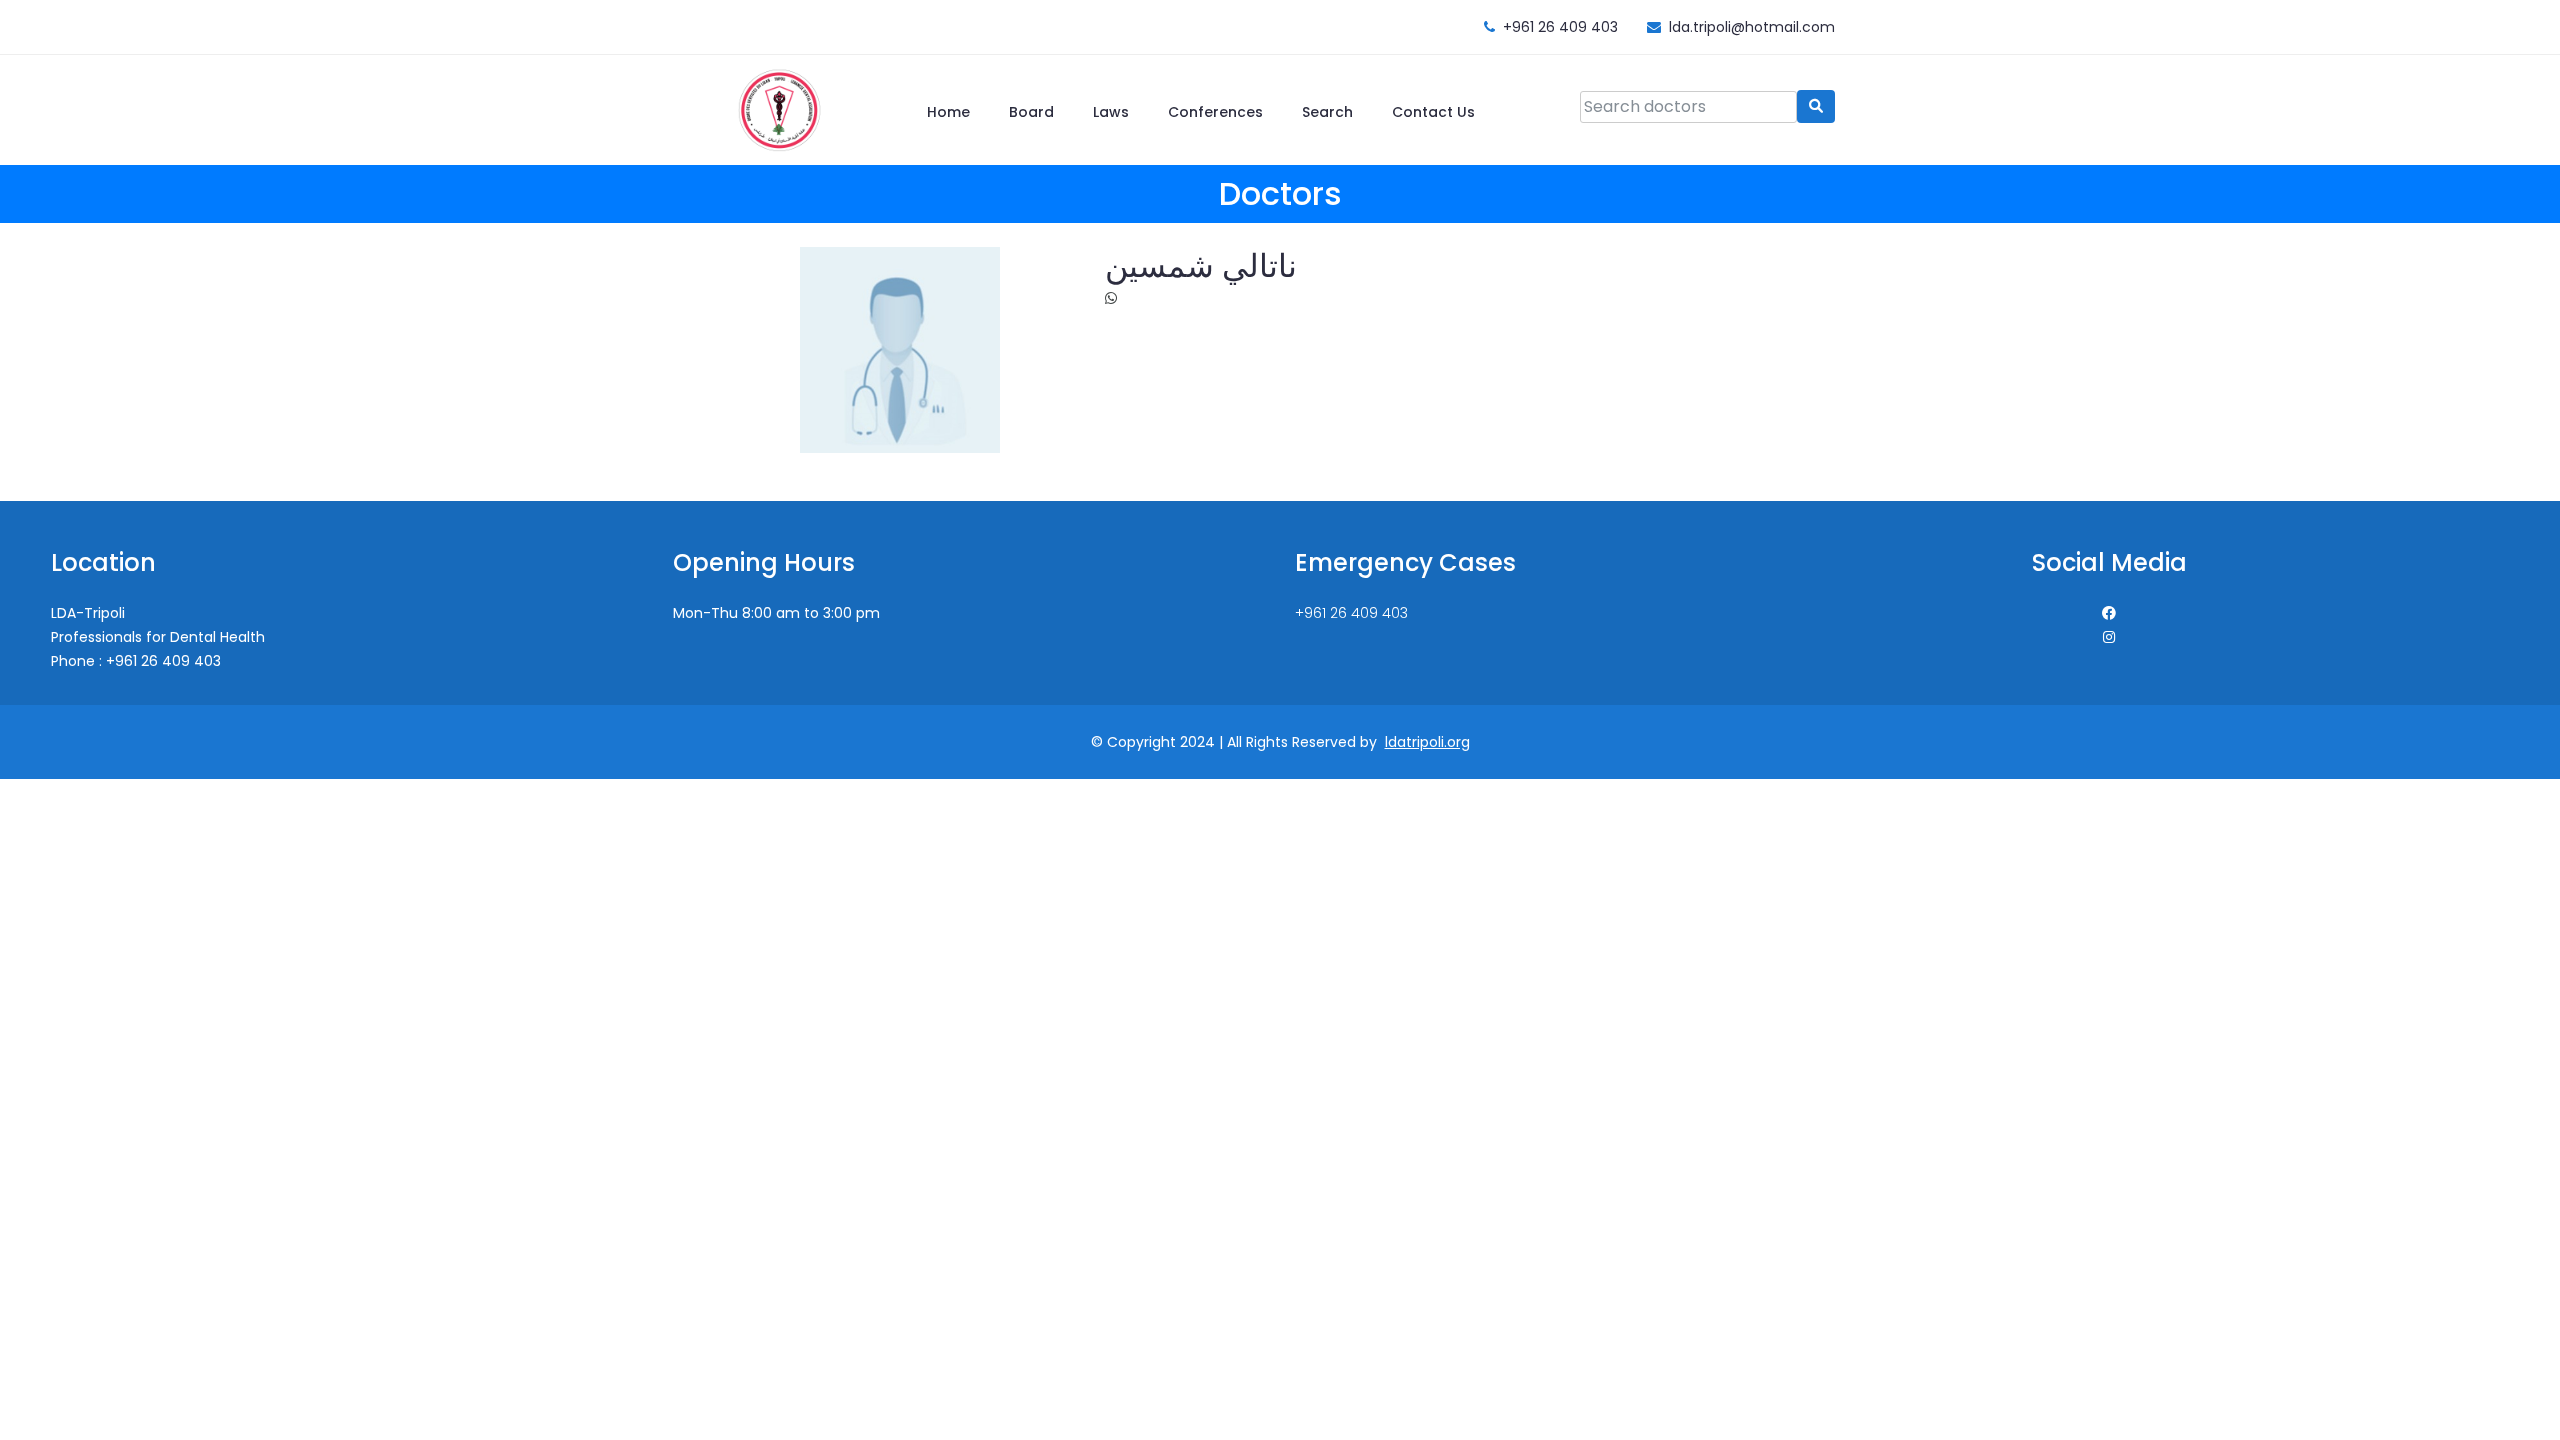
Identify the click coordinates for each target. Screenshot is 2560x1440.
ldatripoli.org (1427, 742)
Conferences (1215, 112)
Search (1327, 112)
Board (1031, 112)
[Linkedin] (2109, 637)
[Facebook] (2109, 613)
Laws (1111, 112)
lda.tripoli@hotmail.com (1752, 27)
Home (948, 112)
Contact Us (1433, 112)
